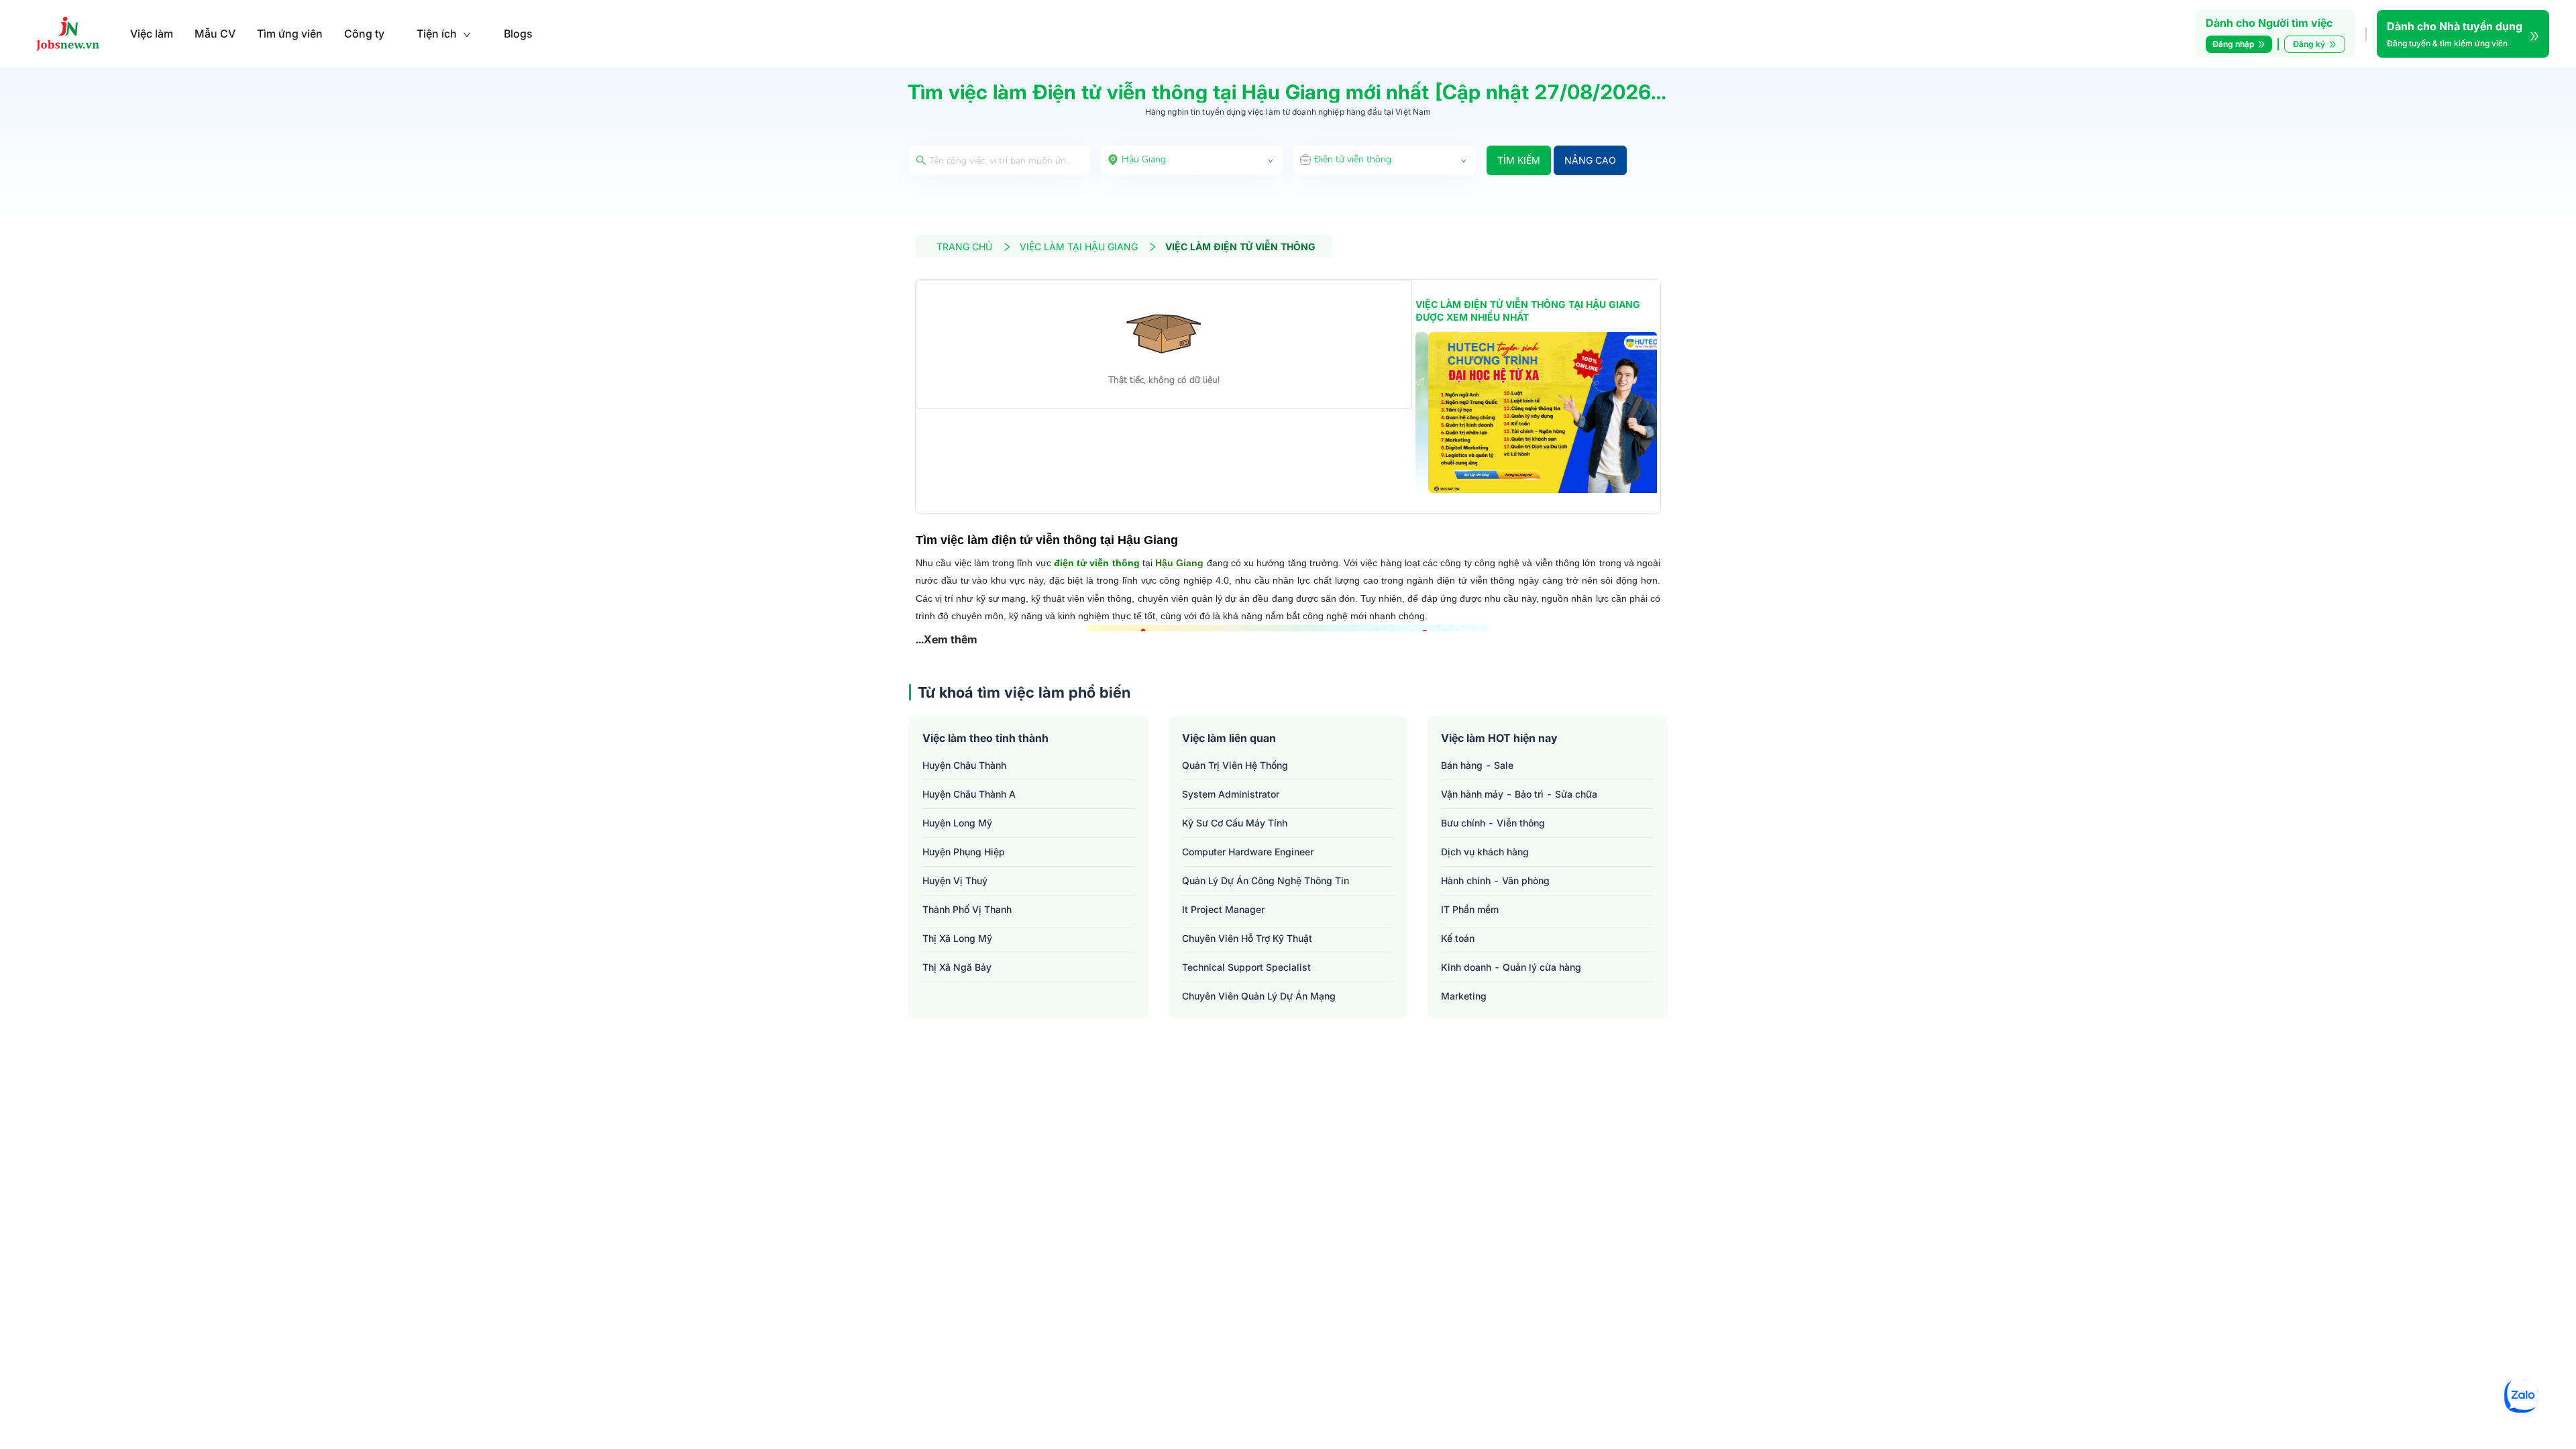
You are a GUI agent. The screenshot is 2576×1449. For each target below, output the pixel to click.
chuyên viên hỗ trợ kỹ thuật (1247, 938)
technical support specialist (1246, 967)
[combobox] (1192, 160)
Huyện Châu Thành (964, 765)
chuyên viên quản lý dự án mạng (1259, 996)
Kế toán (1458, 938)
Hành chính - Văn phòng (1495, 880)
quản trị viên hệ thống (1235, 765)
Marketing (1464, 996)
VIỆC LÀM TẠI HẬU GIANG (1079, 247)
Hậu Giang (1179, 563)
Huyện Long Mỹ (957, 823)
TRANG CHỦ (964, 247)
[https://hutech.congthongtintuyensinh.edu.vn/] (1536, 413)
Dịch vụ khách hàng (1485, 852)
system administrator (1231, 794)
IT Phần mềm (1470, 909)
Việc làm (152, 34)
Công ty (364, 34)
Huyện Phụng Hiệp (964, 852)
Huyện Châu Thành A (969, 794)
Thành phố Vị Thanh (967, 909)
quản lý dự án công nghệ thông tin (1266, 880)
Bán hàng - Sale (1477, 765)
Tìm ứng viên (290, 34)
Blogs (518, 34)
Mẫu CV (215, 34)
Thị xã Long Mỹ (957, 938)
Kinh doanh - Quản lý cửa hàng (1511, 967)
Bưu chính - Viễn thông (1493, 823)
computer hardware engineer (1248, 852)
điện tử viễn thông (1097, 563)
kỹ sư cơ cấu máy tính (1235, 823)
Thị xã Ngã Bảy (957, 967)
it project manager (1223, 909)
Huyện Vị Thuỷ (955, 880)
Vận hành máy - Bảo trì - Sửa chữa (1519, 794)
